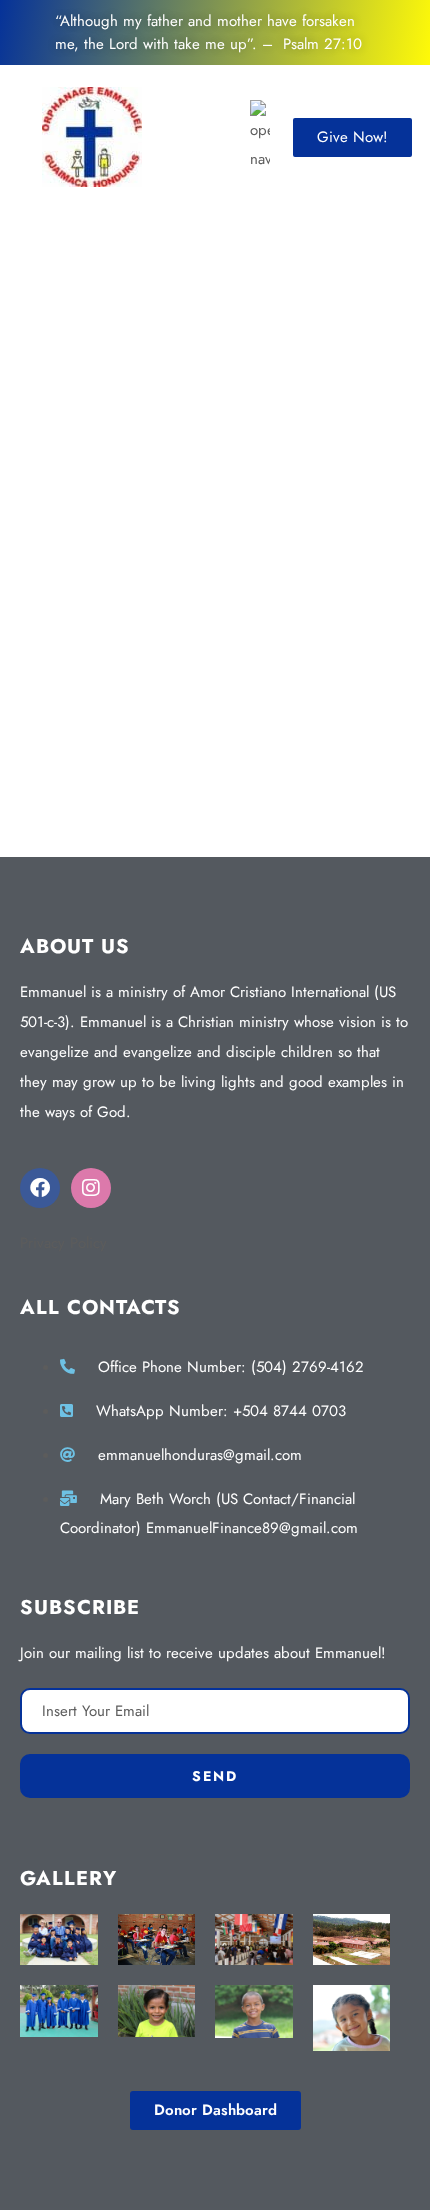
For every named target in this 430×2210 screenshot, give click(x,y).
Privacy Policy (63, 1243)
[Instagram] (91, 1188)
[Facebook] (40, 1188)
